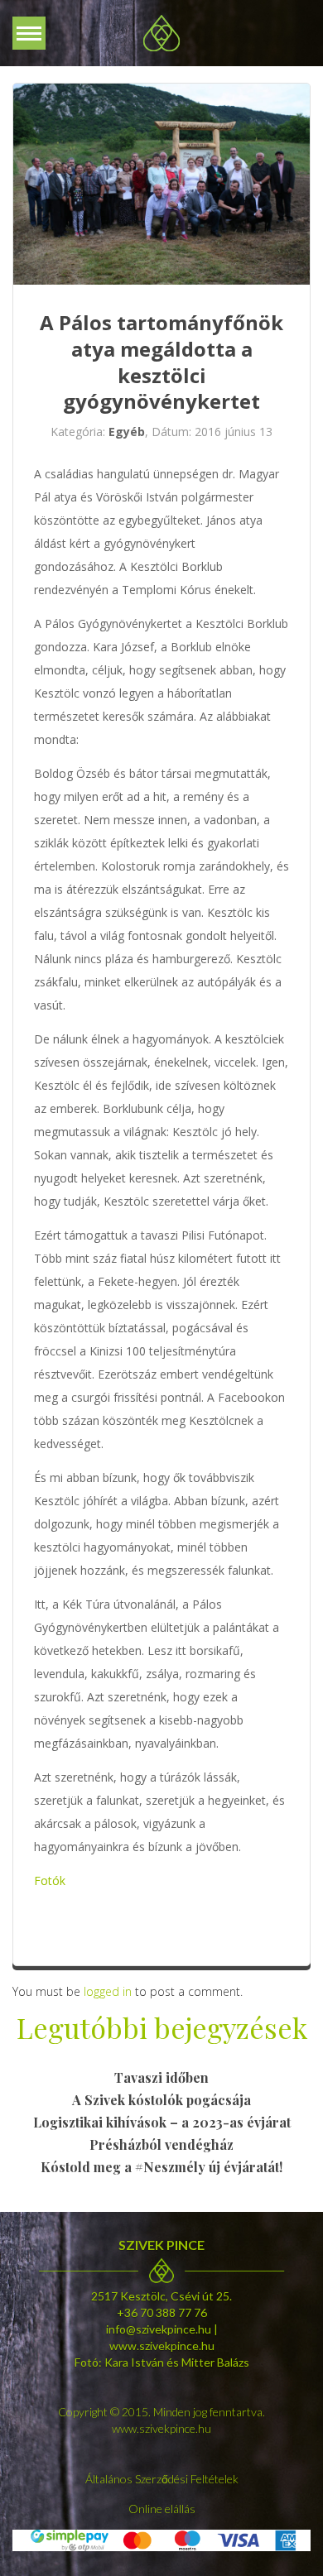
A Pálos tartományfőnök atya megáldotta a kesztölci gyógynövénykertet (161, 362)
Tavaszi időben (161, 2077)
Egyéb (127, 432)
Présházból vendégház (161, 2144)
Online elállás (162, 2509)
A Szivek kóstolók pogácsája (161, 2100)
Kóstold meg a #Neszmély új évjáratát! (161, 2167)
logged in (108, 1991)
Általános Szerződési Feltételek (162, 2479)
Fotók (50, 1880)
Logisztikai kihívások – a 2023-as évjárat (162, 2122)
